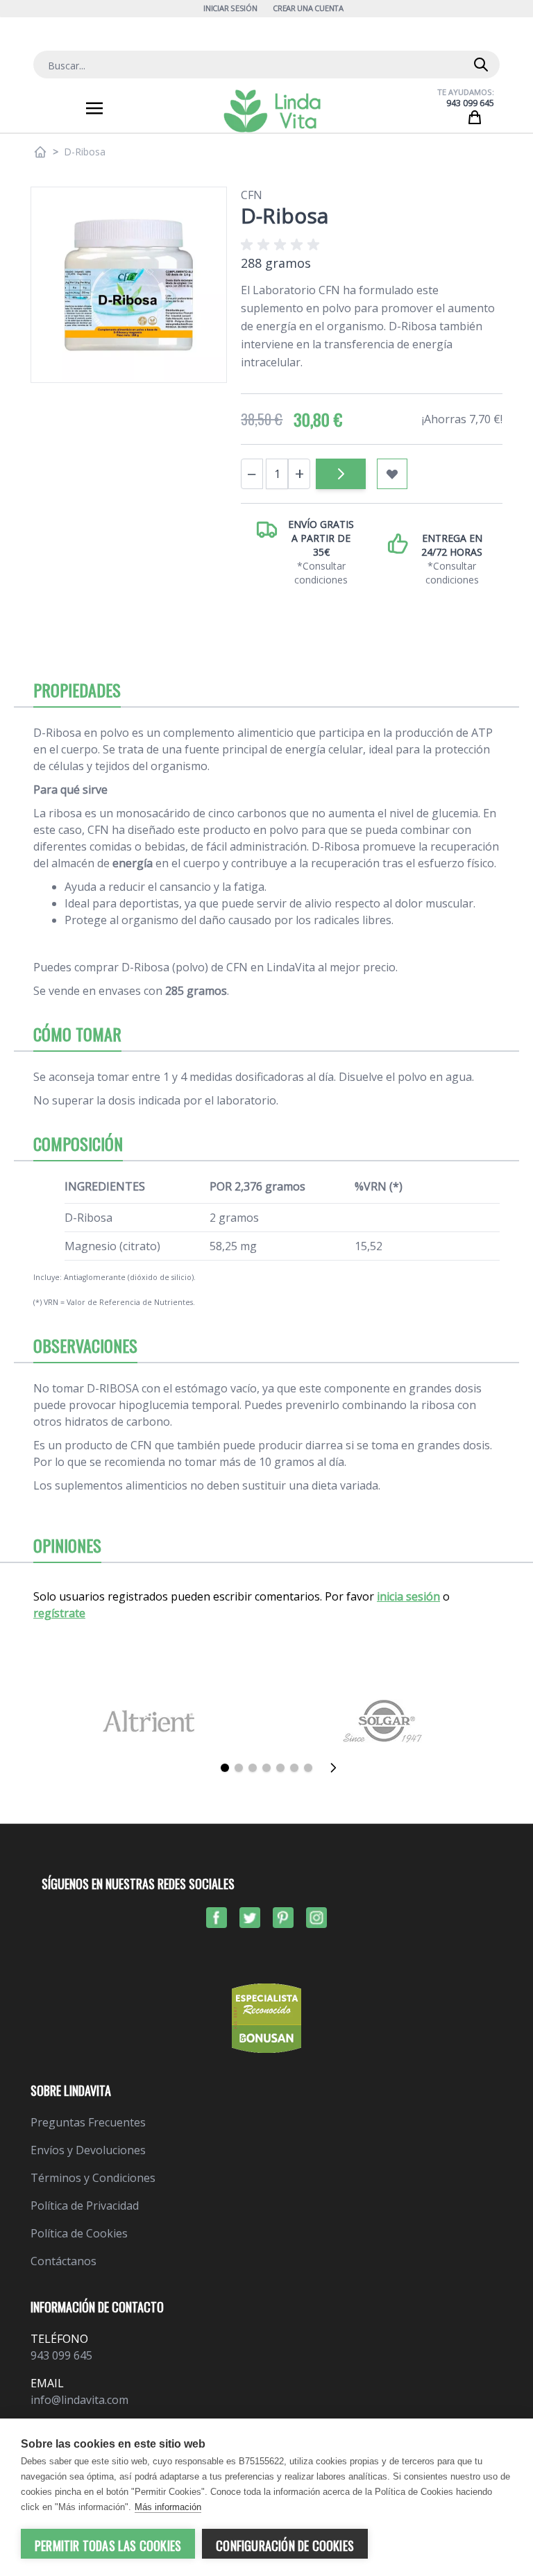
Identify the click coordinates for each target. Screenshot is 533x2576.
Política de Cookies (79, 2233)
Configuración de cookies (285, 2545)
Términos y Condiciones (93, 2178)
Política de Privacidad (85, 2206)
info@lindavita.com (79, 2400)
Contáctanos (64, 2261)
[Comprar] (341, 474)
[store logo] (272, 111)
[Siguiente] (337, 1768)
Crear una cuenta (308, 8)
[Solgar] (384, 1721)
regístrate (59, 1613)
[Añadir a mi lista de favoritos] (392, 474)
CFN (252, 195)
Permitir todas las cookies (108, 2545)
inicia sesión (408, 1596)
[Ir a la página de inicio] (40, 152)
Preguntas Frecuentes (88, 2122)
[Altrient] (149, 1721)
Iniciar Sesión (230, 8)
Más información (168, 2507)
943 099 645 (470, 103)
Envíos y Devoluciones (88, 2150)
